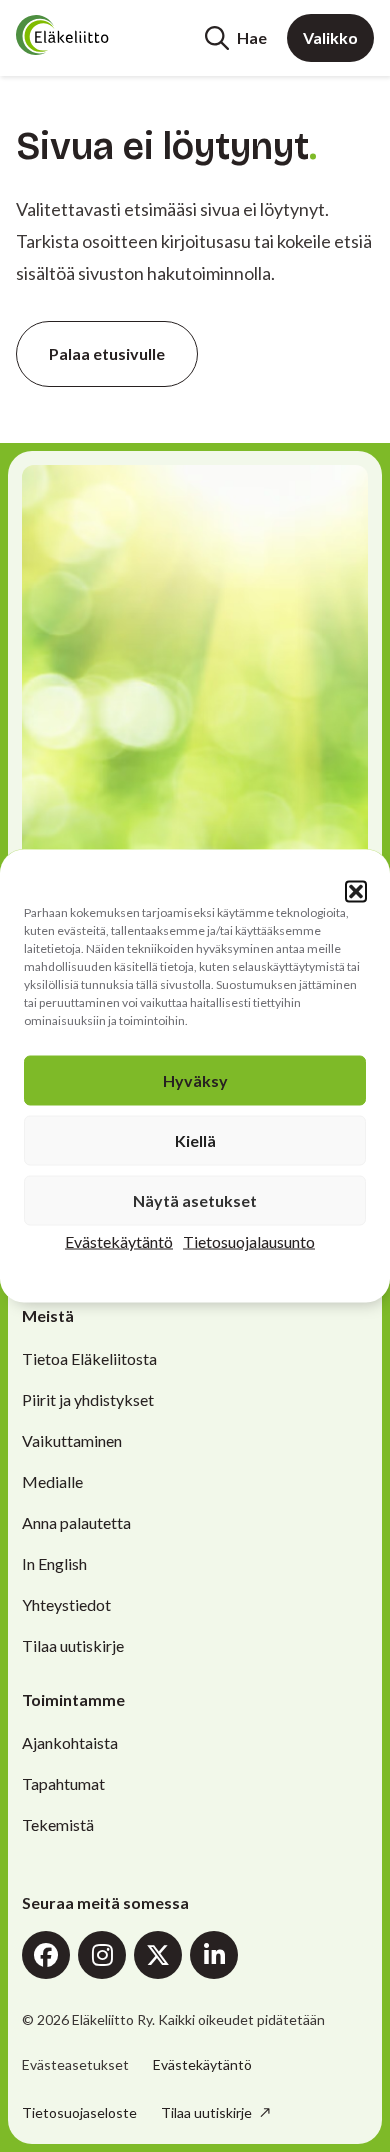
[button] (356, 892)
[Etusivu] (92, 35)
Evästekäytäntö (119, 1241)
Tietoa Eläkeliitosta (89, 1358)
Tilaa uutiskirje (73, 1645)
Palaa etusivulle (107, 353)
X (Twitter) (158, 1955)
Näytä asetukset (195, 1200)
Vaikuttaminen (72, 1440)
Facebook (46, 1955)
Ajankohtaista (70, 1742)
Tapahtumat (63, 1783)
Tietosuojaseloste (79, 2112)
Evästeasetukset (75, 2065)
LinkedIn (214, 1955)
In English (54, 1563)
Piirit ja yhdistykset (88, 1399)
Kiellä (195, 1140)
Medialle (52, 1481)
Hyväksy (195, 1080)
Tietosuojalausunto (249, 1241)
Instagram (102, 1955)
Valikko (330, 37)
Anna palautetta (76, 1522)
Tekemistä (58, 1824)
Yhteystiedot (66, 1604)
